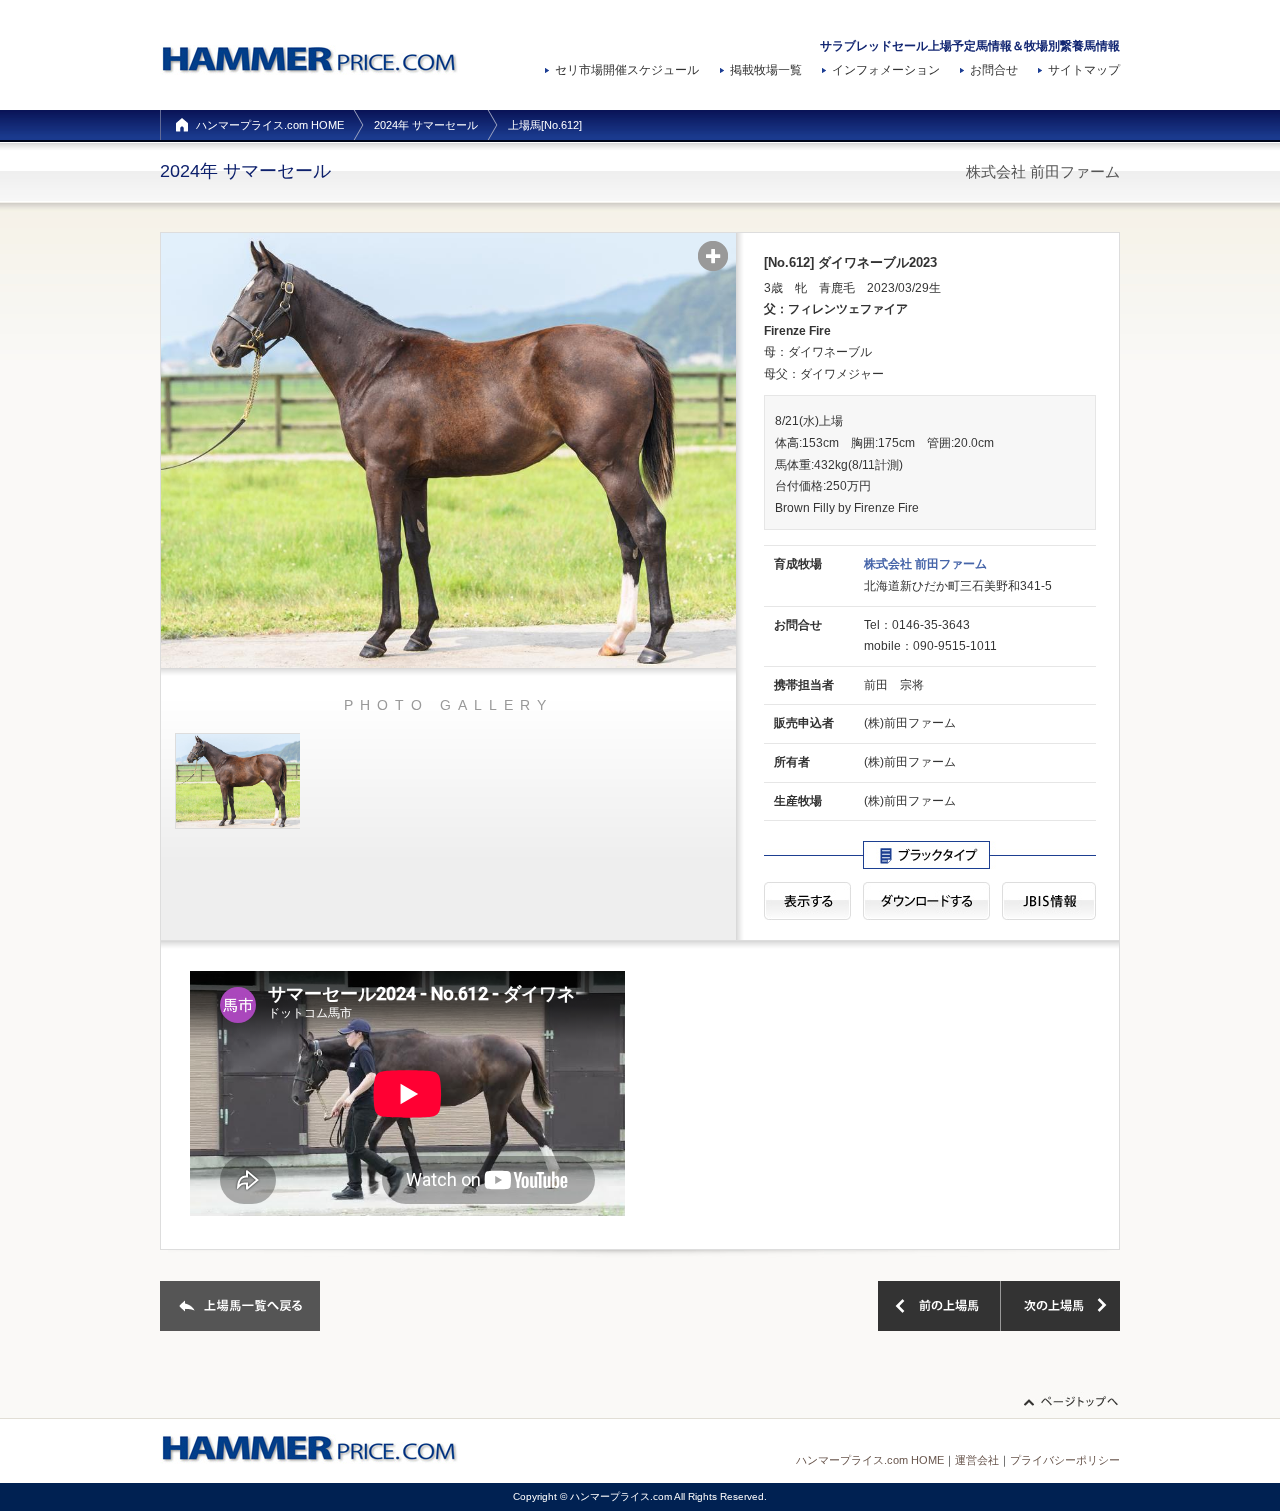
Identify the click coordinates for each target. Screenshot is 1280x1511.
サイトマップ (1084, 70)
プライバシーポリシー (1065, 1460)
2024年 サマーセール (426, 125)
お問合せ (994, 70)
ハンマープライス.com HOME (270, 125)
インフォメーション (886, 70)
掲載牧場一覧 (766, 70)
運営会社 (977, 1460)
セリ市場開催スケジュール (627, 70)
